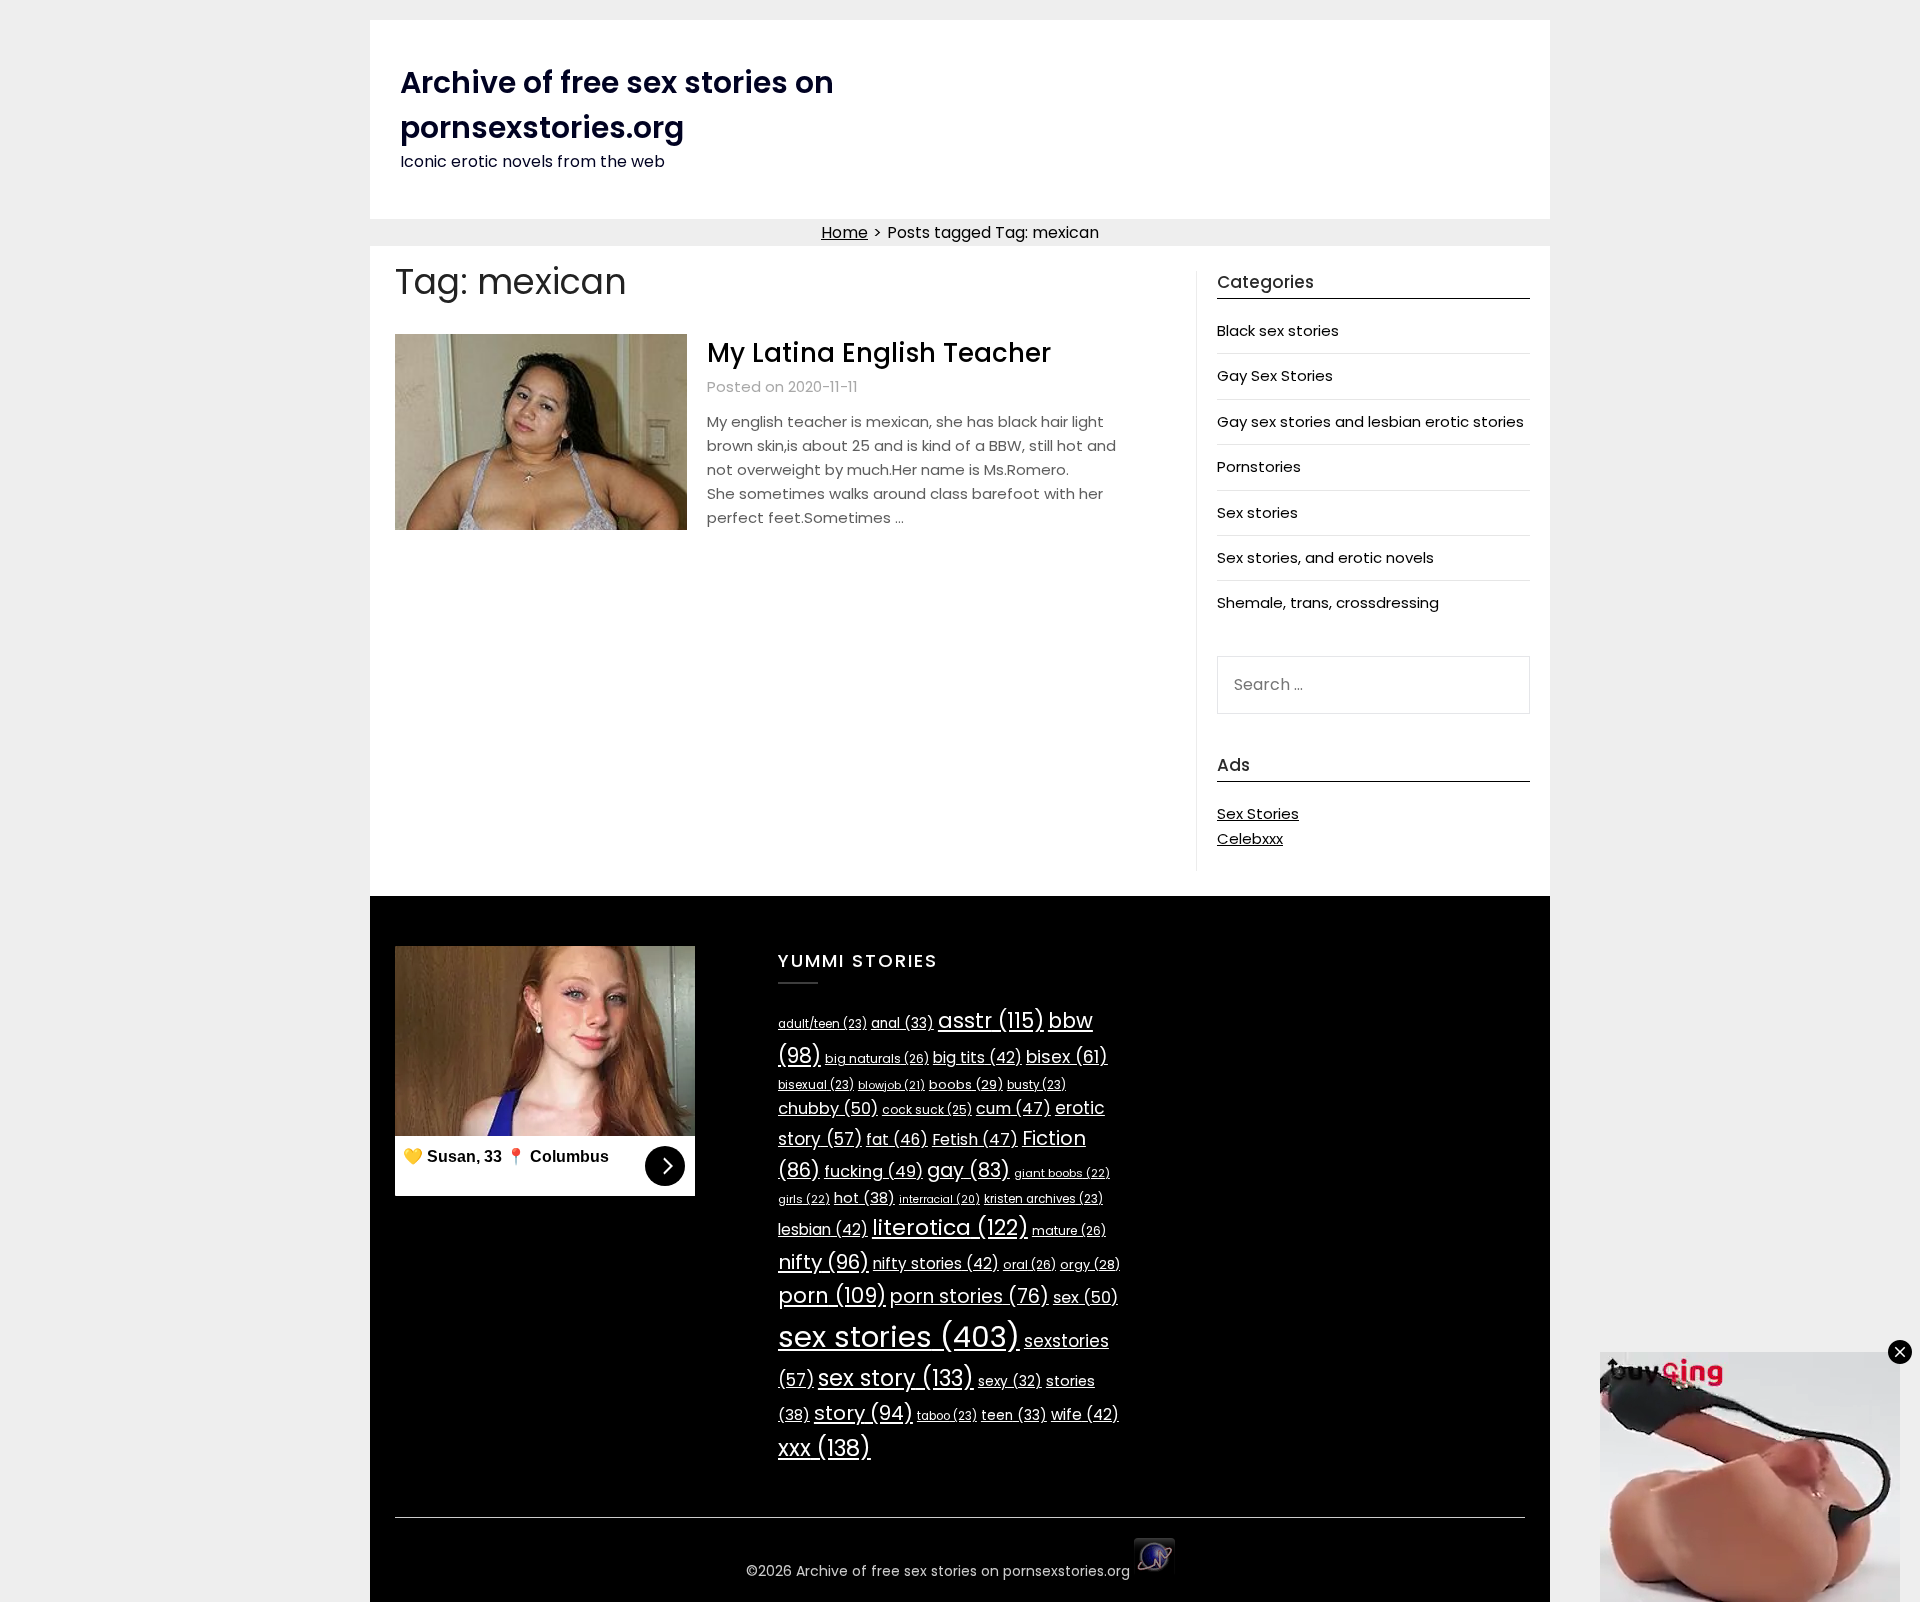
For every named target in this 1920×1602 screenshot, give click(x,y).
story (863, 1413)
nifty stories (936, 1263)
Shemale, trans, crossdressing (1328, 602)
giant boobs (1062, 1173)
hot (864, 1198)
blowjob (891, 1085)
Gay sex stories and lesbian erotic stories (1370, 421)
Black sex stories (1278, 330)
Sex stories (1257, 512)
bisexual (816, 1085)
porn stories (969, 1296)
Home (844, 232)
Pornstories (1259, 466)
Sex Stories (1258, 813)
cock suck (927, 1109)
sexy (1010, 1381)
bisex (1067, 1057)
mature (1069, 1230)
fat (897, 1139)
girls (804, 1199)
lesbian (823, 1229)
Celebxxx (1250, 838)
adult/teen (822, 1024)
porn (832, 1295)
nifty (823, 1262)
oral (1029, 1264)
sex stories (899, 1336)
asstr (991, 1020)
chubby (828, 1108)
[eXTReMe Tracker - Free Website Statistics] (1154, 1571)
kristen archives (1043, 1199)
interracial (939, 1199)
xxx (824, 1448)
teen (1014, 1415)
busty (1036, 1085)
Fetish (975, 1139)
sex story (896, 1378)
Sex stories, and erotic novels (1325, 557)
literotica (950, 1227)
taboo (947, 1416)
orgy (1090, 1264)
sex (1085, 1297)
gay (968, 1170)
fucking (873, 1171)
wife (1085, 1414)
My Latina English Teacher (879, 353)
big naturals (877, 1058)
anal (902, 1023)
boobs (966, 1084)
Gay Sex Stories (1275, 375)
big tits (977, 1057)
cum (1013, 1108)
